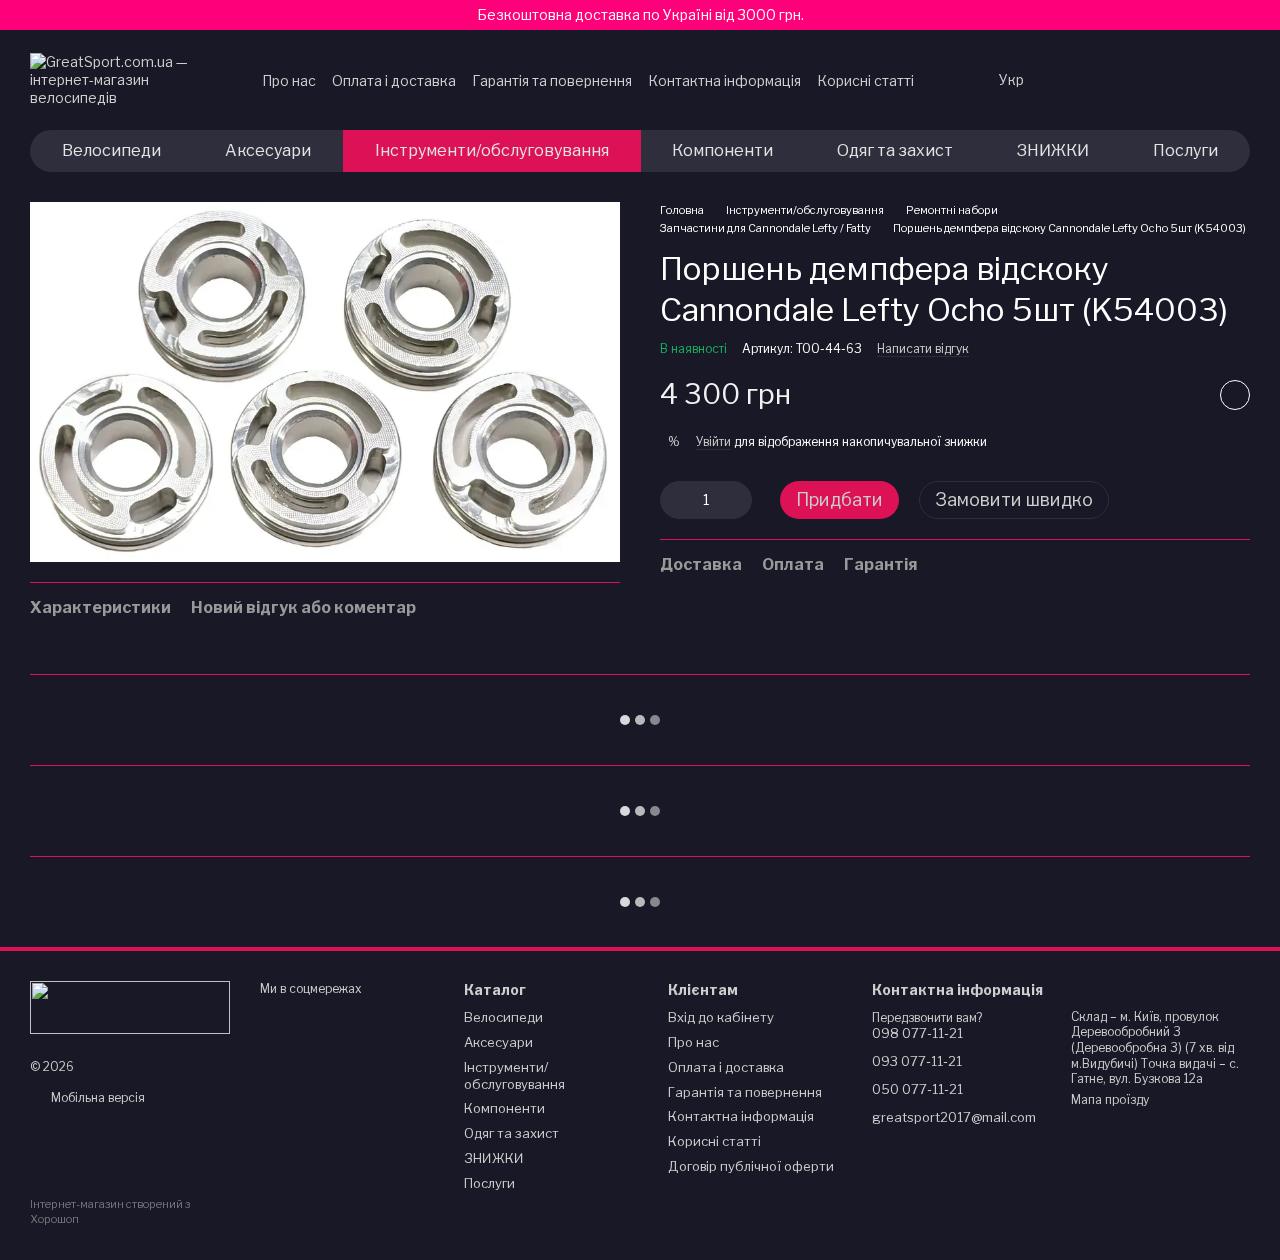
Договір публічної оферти (751, 1166)
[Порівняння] (1130, 80)
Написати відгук (923, 348)
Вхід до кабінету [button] (721, 1017)
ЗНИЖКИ (1053, 150)
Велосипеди (111, 150)
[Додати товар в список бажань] (1235, 395)
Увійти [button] (713, 441)
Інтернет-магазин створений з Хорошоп (110, 1211)
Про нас (289, 80)
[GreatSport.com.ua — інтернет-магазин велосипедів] (130, 1005)
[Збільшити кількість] (737, 500)
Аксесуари (268, 150)
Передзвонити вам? (927, 1017)
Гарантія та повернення (552, 80)
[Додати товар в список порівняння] (1185, 395)
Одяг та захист (895, 150)
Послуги (1185, 150)
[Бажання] (1078, 80)
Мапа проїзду (1110, 1099)
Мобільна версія (96, 1097)
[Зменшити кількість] (675, 500)
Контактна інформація (724, 80)
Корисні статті (865, 80)
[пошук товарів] (951, 80)
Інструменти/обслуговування (492, 150)
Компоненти (722, 150)
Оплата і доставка (394, 80)
